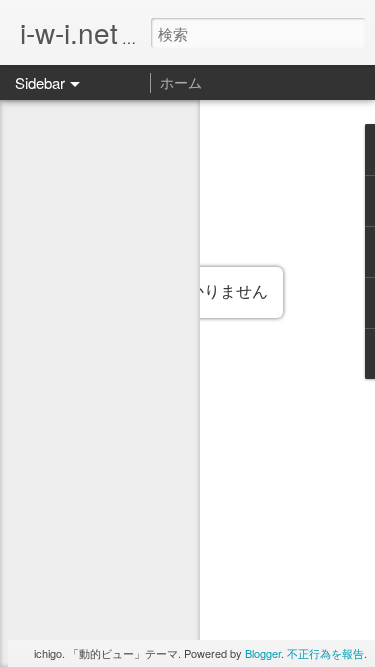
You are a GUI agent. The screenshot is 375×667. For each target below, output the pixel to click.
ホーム (181, 82)
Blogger (263, 653)
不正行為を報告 (325, 653)
